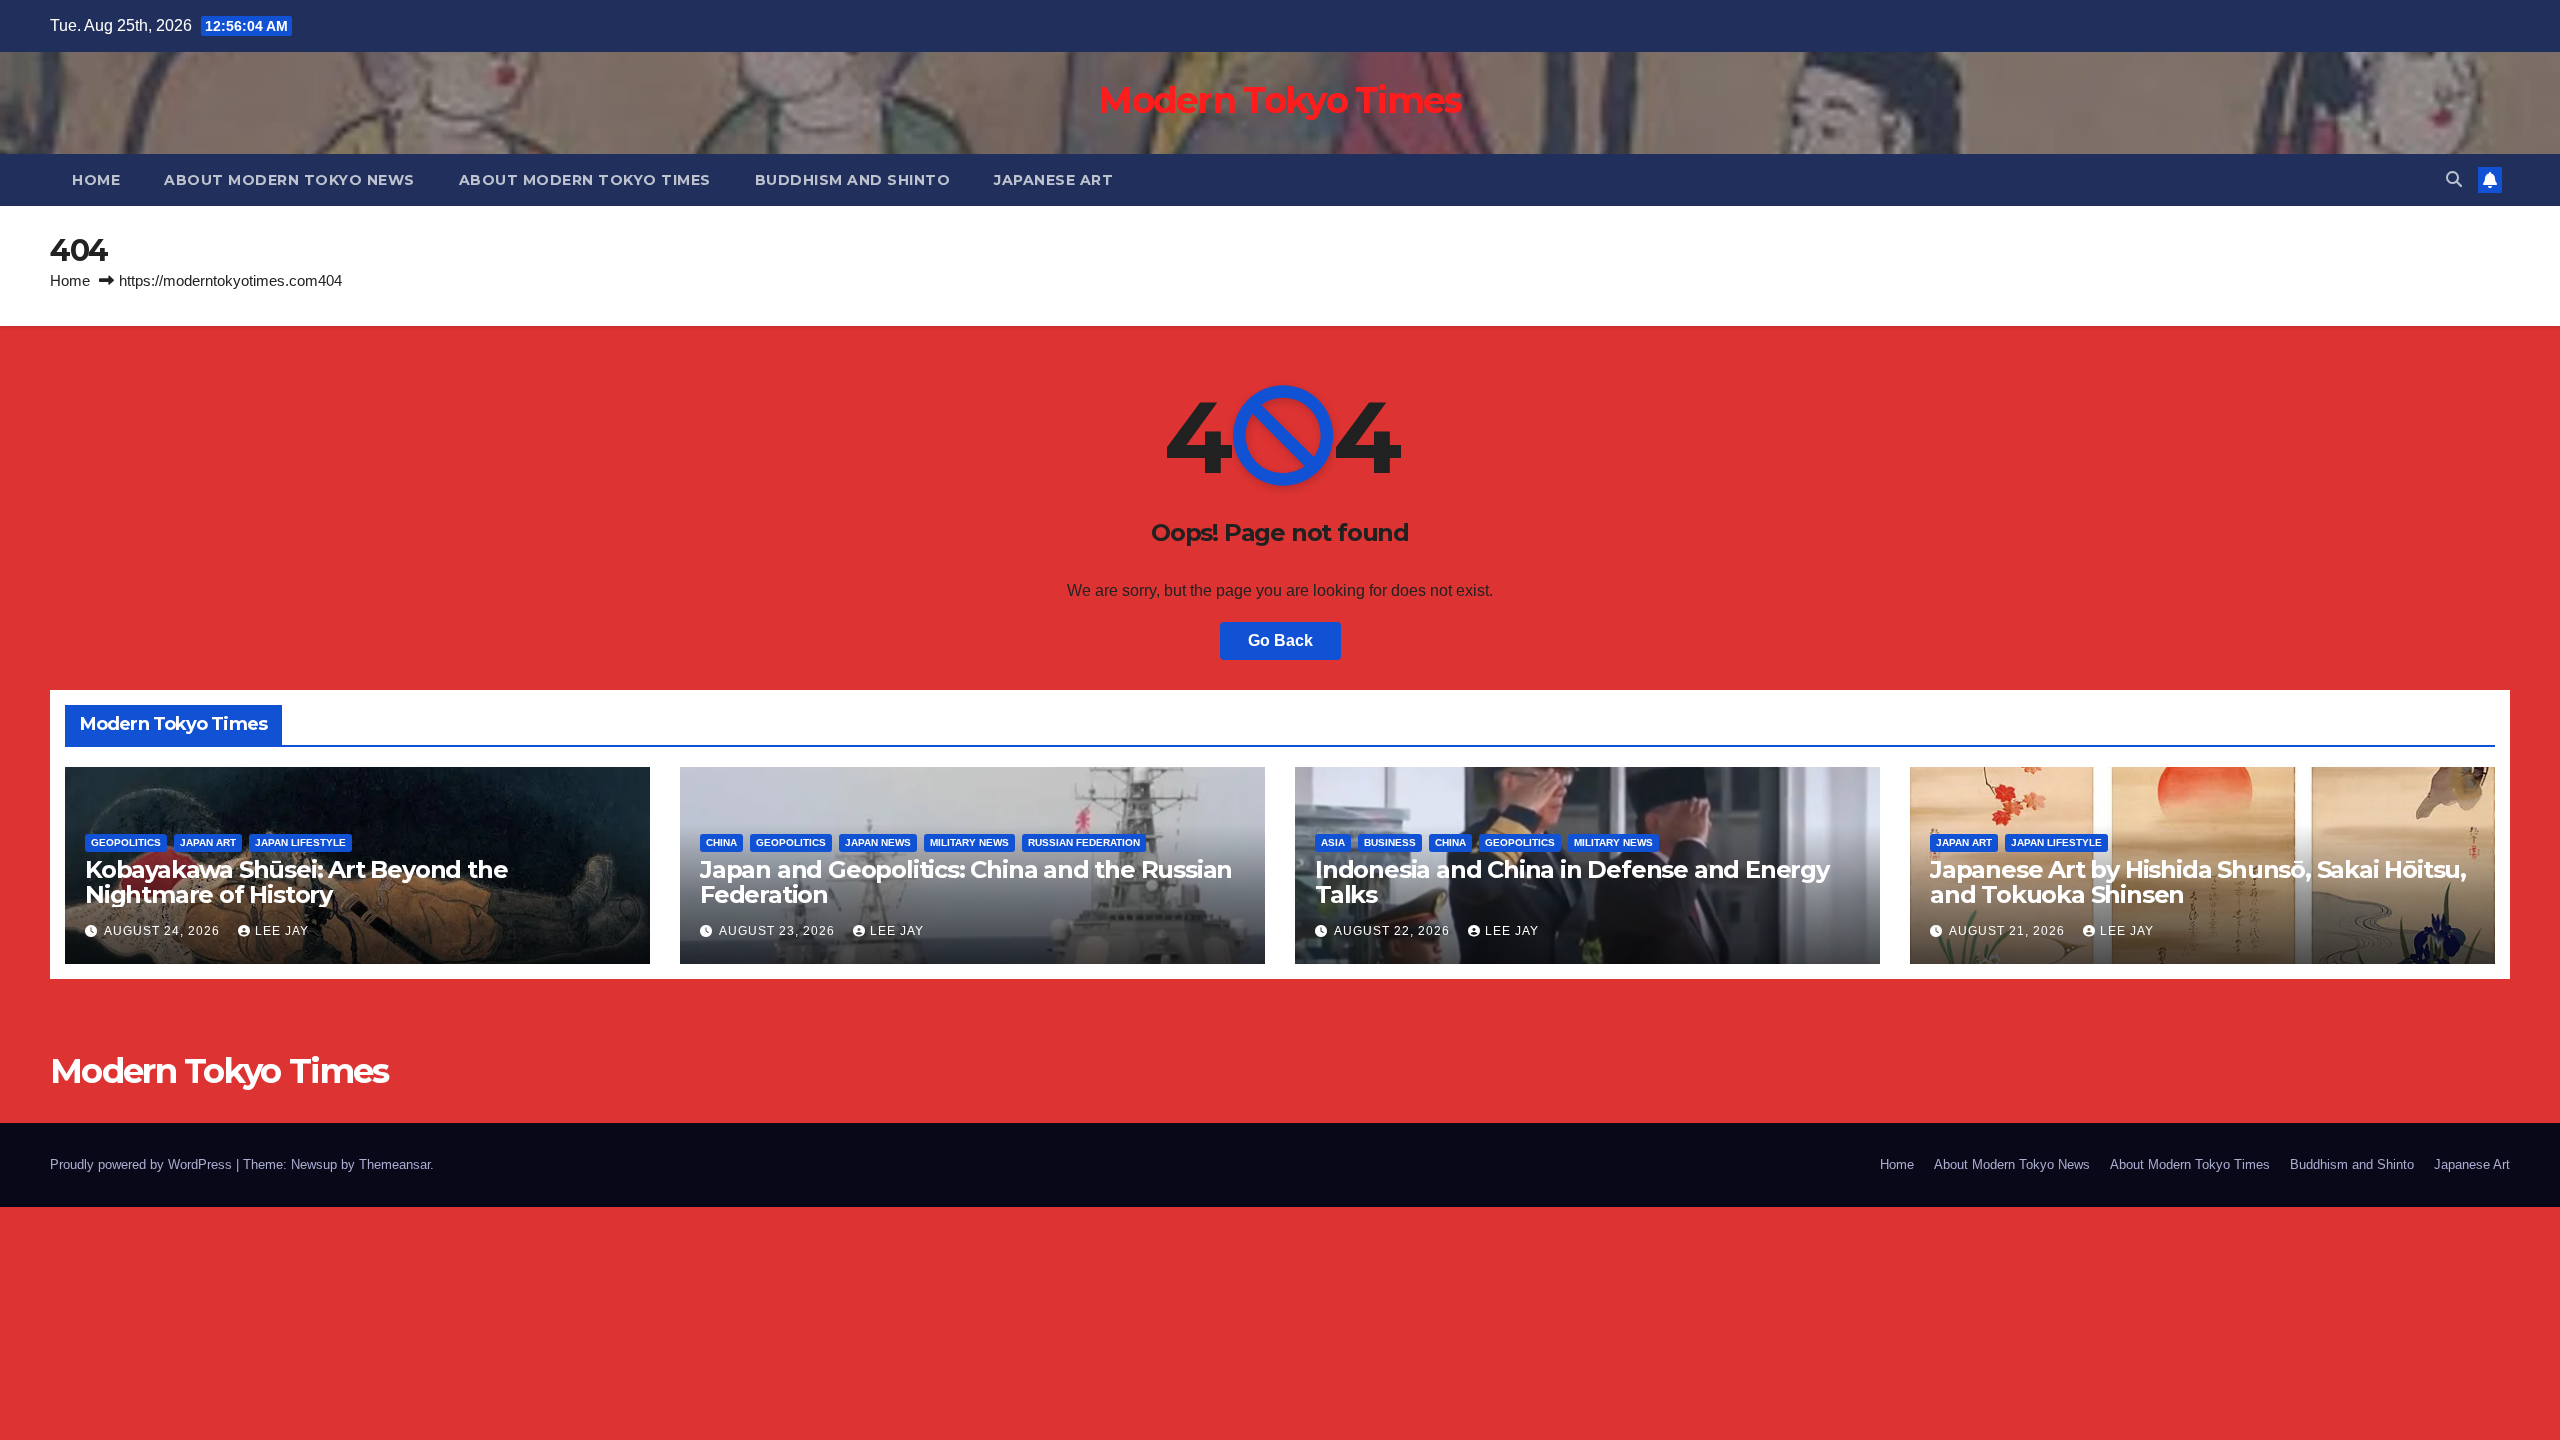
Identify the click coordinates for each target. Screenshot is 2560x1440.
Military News (969, 842)
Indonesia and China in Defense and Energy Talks (1572, 882)
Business (1390, 842)
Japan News (878, 842)
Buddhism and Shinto (853, 180)
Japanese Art (1053, 180)
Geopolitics (126, 842)
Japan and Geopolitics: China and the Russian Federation (966, 882)
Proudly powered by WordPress (143, 1164)
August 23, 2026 (779, 931)
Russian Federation (1084, 842)
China (721, 842)
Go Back (1280, 640)
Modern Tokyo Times (1279, 100)
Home (96, 180)
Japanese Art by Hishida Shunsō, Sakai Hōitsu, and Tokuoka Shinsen (2198, 882)
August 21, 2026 (2009, 931)
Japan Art (208, 842)
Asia (1333, 842)
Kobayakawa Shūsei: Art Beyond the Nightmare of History (296, 882)
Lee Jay (282, 931)
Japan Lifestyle (300, 842)
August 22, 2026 (1394, 931)
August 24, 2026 (164, 931)
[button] (2454, 179)
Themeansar (394, 1164)
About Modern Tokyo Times (585, 180)
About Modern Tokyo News (289, 180)
